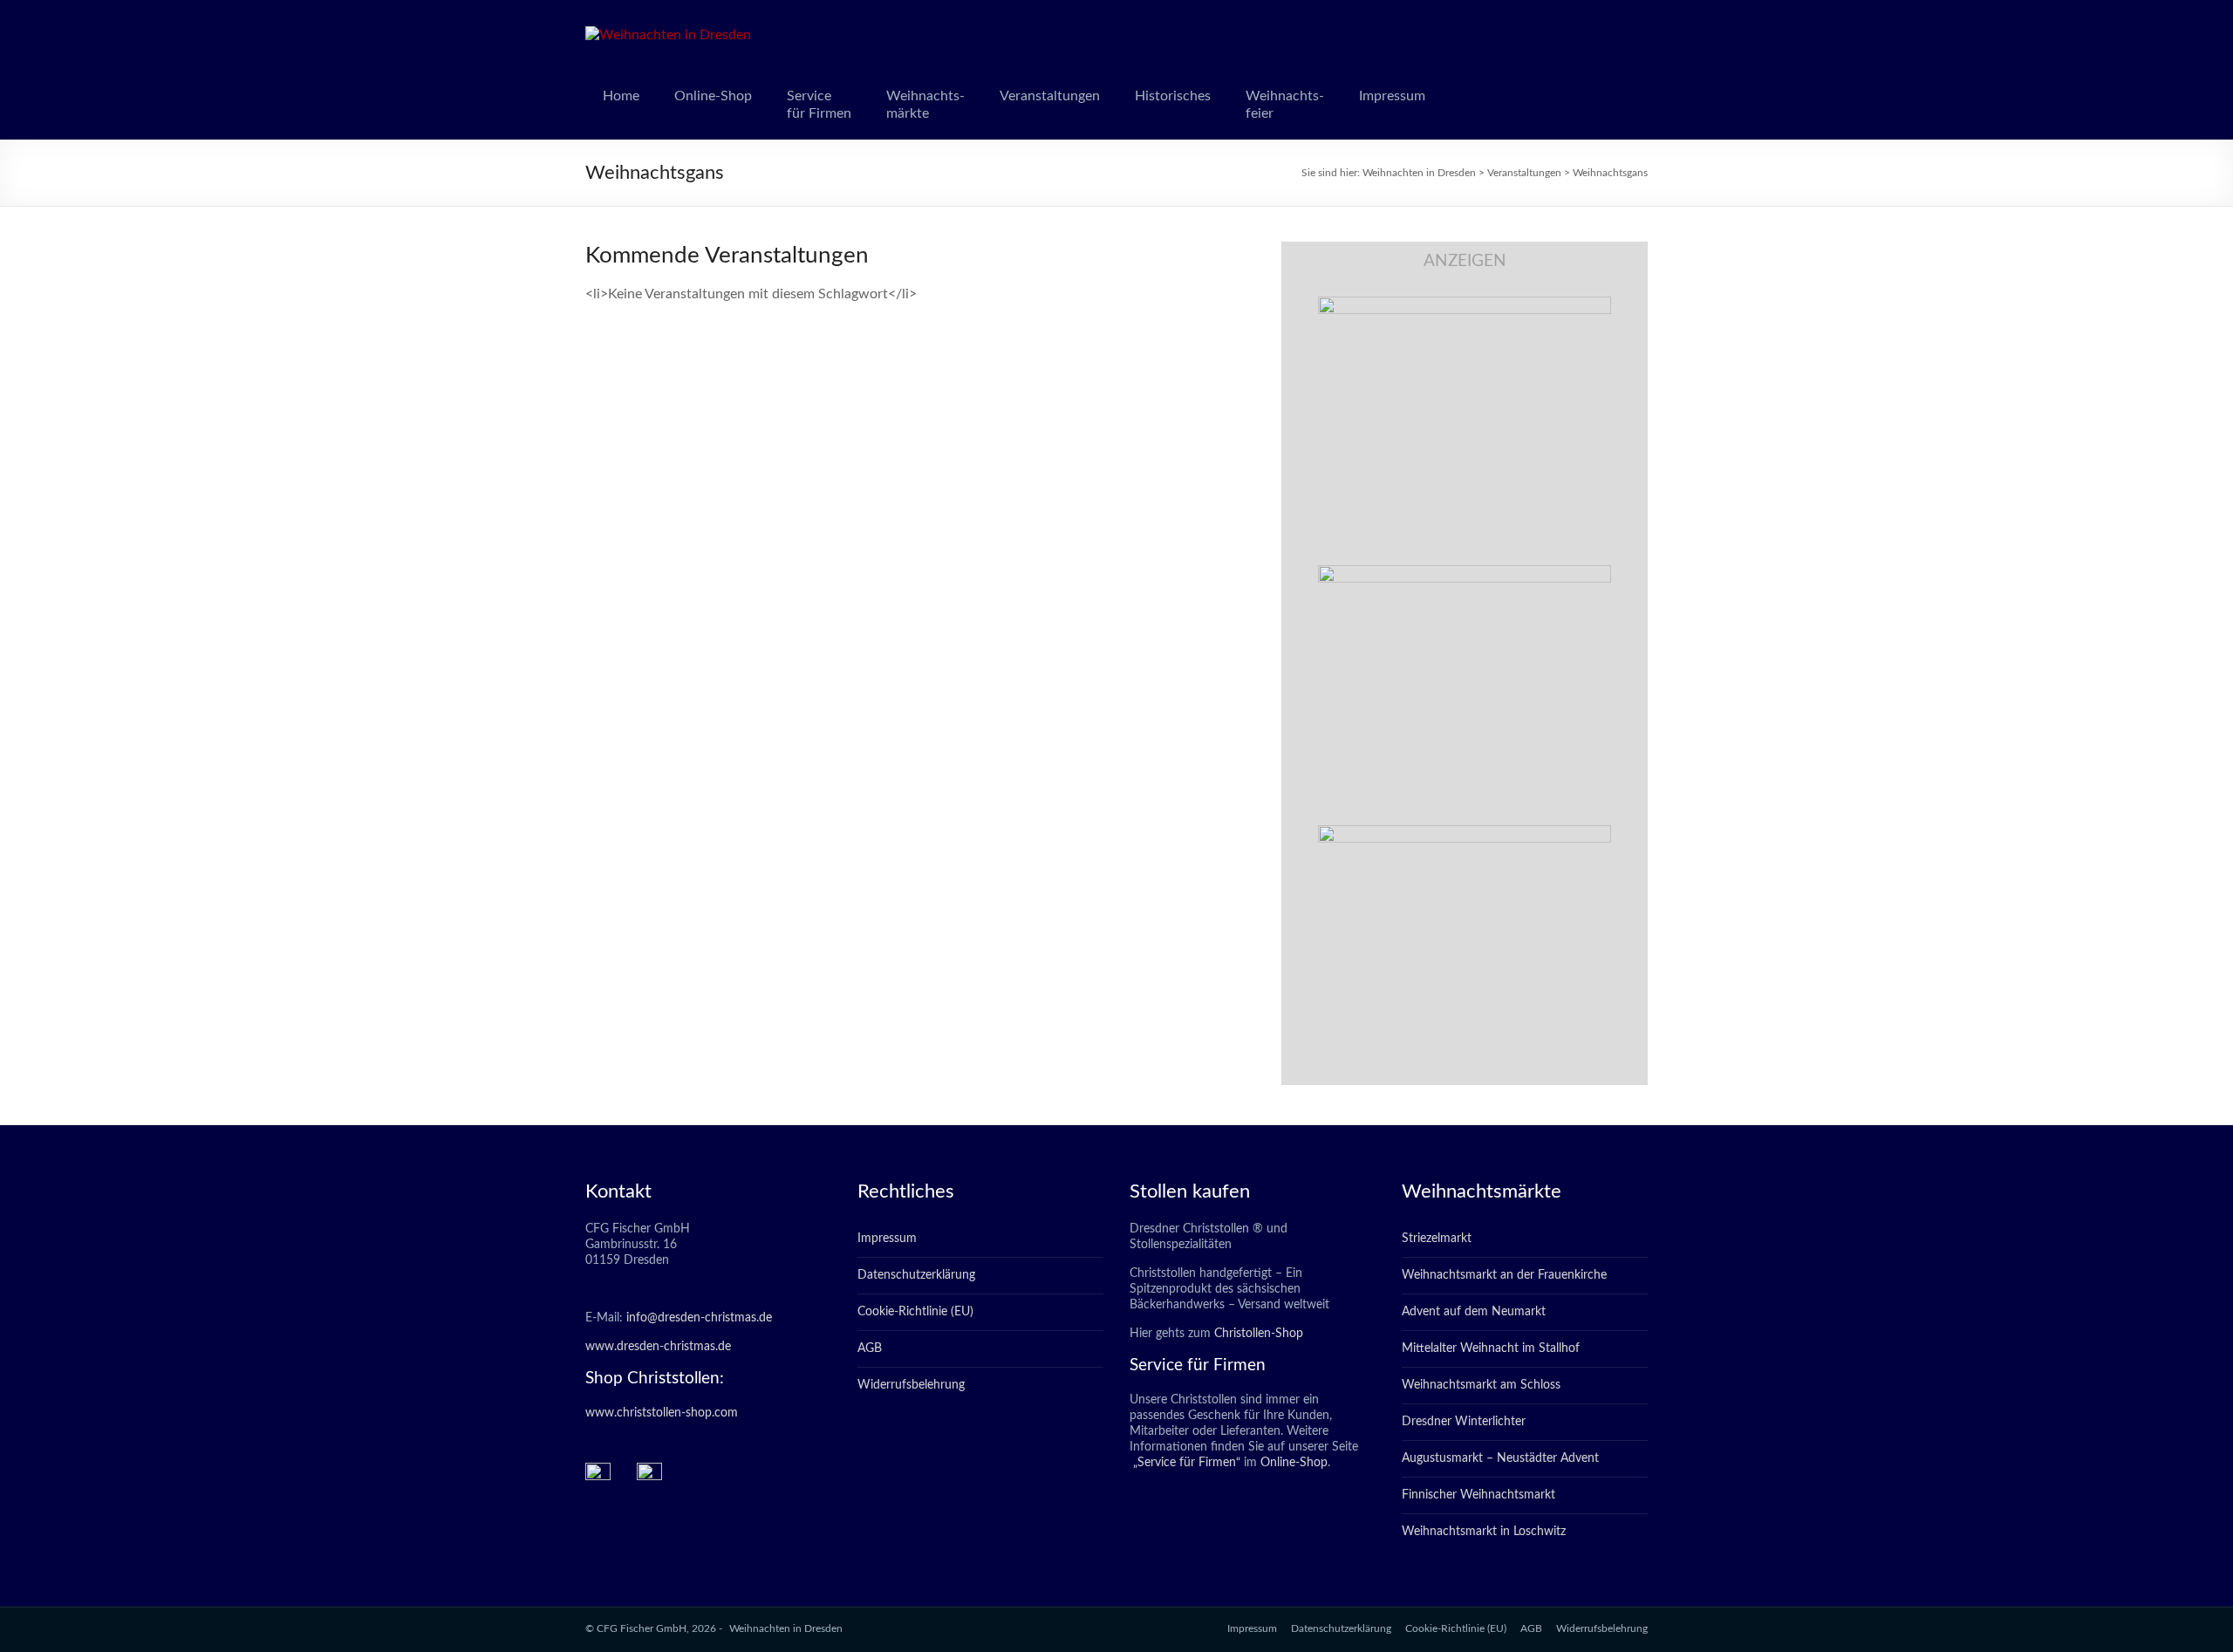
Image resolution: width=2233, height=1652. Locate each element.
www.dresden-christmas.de (658, 1347)
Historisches (1173, 96)
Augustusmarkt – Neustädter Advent (1500, 1458)
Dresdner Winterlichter (1464, 1422)
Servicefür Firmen (819, 105)
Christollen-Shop (1259, 1334)
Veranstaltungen (1050, 96)
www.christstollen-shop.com (662, 1413)
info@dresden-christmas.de (699, 1318)
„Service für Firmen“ (1185, 1463)
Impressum (1392, 96)
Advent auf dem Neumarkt (1474, 1312)
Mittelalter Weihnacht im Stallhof (1491, 1348)
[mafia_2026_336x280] (1465, 834)
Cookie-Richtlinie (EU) (915, 1312)
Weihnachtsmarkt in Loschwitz (1484, 1532)
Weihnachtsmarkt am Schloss (1481, 1385)
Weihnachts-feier (1285, 105)
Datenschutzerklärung (916, 1275)
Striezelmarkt (1437, 1239)
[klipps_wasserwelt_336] (1465, 305)
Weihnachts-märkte (925, 105)
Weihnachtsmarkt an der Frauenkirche (1504, 1275)
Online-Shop (713, 96)
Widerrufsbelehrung (911, 1385)
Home (621, 96)
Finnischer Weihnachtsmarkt (1478, 1495)
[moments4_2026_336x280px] (1465, 574)
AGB (870, 1348)
